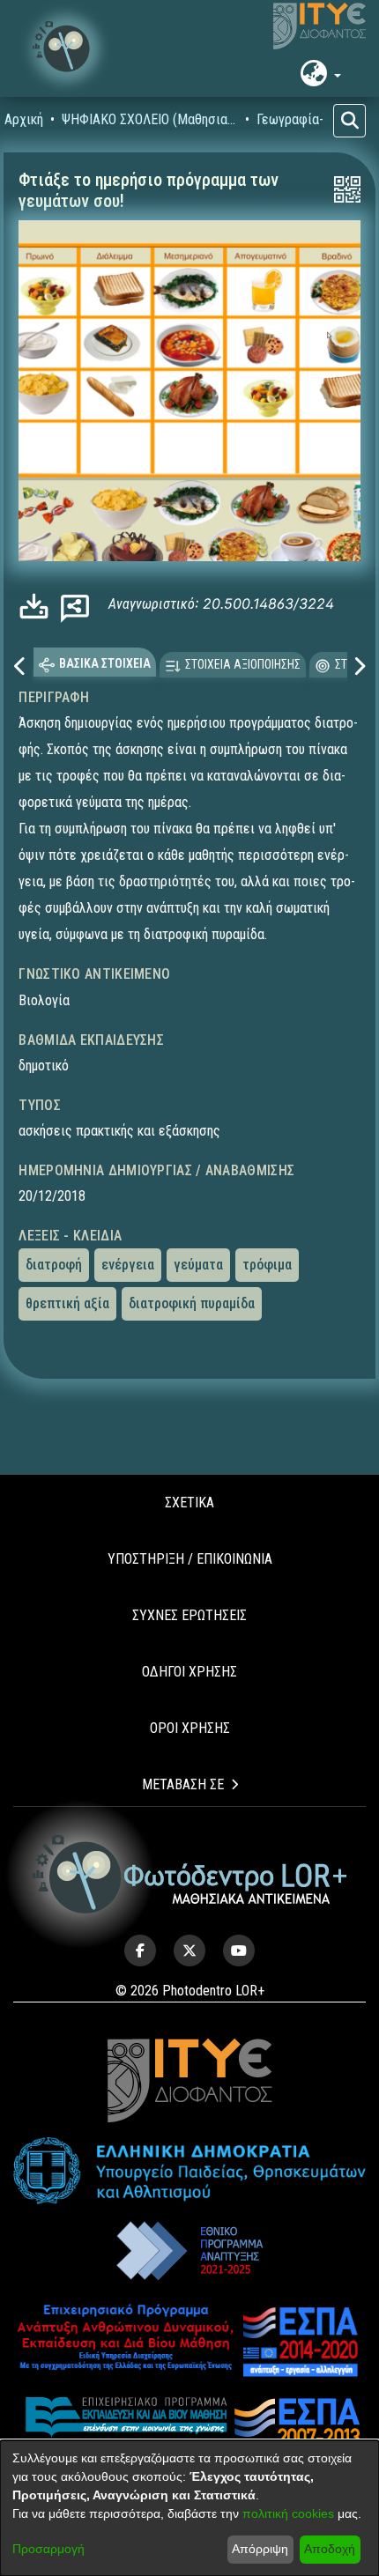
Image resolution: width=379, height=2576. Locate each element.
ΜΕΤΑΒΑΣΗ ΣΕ (183, 1784)
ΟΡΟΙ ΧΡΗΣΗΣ (190, 1728)
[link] (38, 607)
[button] (66, 48)
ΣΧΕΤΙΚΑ (189, 1503)
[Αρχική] (190, 1874)
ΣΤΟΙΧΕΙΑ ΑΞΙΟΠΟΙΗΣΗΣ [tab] (243, 664)
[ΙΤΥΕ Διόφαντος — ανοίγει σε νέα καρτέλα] (320, 26)
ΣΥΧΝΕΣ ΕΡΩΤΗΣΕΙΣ (189, 1615)
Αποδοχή (330, 2549)
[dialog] (189, 2508)
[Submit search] (349, 121)
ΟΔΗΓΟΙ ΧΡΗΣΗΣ (189, 1672)
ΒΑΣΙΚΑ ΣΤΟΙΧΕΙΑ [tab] (105, 663)
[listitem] (140, 1951)
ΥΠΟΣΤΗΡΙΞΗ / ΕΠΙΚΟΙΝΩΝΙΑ (190, 1559)
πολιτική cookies (288, 2513)
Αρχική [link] (24, 119)
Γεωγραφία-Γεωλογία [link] (317, 119)
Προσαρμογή (48, 2549)
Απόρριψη (260, 2549)
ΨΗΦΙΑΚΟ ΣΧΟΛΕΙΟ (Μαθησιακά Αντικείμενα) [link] (150, 119)
